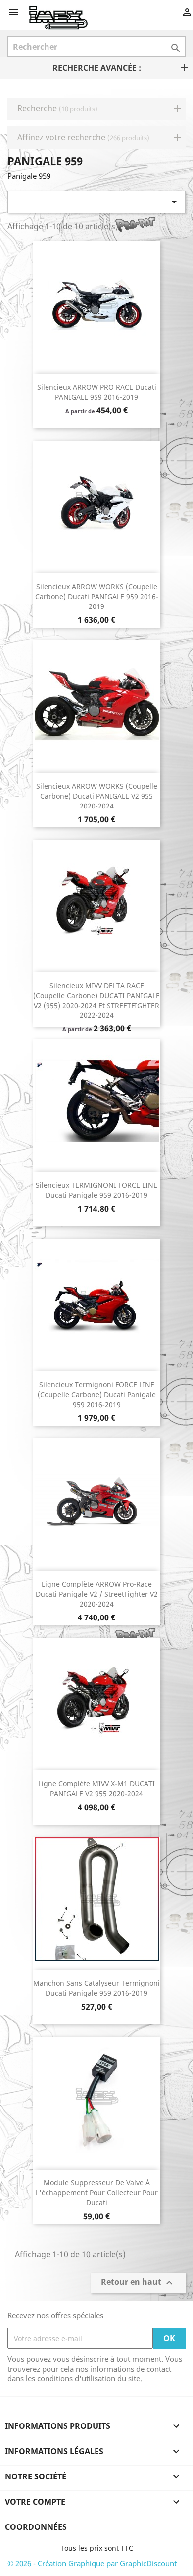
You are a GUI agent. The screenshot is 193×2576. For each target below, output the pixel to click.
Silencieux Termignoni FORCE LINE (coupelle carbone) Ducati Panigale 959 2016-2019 (97, 1394)
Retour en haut (138, 2283)
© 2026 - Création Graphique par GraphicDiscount (92, 2563)
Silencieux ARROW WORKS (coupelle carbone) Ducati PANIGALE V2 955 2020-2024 (97, 796)
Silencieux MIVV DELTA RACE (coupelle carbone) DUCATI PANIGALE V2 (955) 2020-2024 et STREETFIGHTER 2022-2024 (96, 1000)
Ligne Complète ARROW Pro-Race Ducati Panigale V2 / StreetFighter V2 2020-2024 (97, 1594)
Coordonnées (36, 2527)
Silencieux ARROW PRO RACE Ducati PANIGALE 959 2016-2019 (97, 392)
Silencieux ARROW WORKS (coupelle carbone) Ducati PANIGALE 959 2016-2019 (97, 596)
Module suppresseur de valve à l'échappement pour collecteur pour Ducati (97, 2193)
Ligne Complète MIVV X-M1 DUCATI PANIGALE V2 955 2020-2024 (96, 1789)
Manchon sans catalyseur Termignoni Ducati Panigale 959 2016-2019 (96, 1988)
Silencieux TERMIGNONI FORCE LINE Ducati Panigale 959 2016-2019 (96, 1190)
